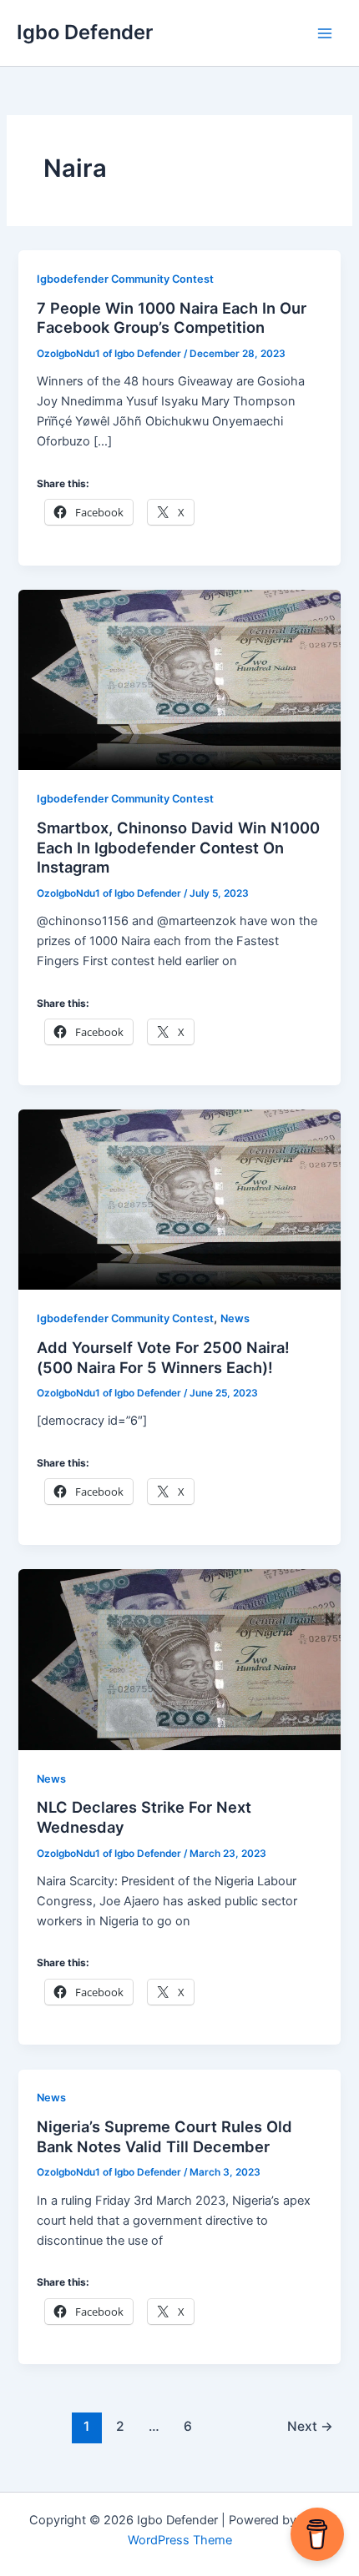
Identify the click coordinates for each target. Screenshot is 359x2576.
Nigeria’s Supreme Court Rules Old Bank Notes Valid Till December (164, 2136)
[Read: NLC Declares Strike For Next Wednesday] (179, 1658)
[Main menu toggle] (325, 33)
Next (310, 2426)
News (235, 1318)
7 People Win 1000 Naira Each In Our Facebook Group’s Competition (172, 318)
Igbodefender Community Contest (125, 279)
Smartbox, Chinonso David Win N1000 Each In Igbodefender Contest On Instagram (178, 847)
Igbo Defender (85, 32)
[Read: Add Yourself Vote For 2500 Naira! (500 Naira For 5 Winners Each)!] (179, 1199)
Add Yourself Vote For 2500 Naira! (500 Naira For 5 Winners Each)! (163, 1357)
